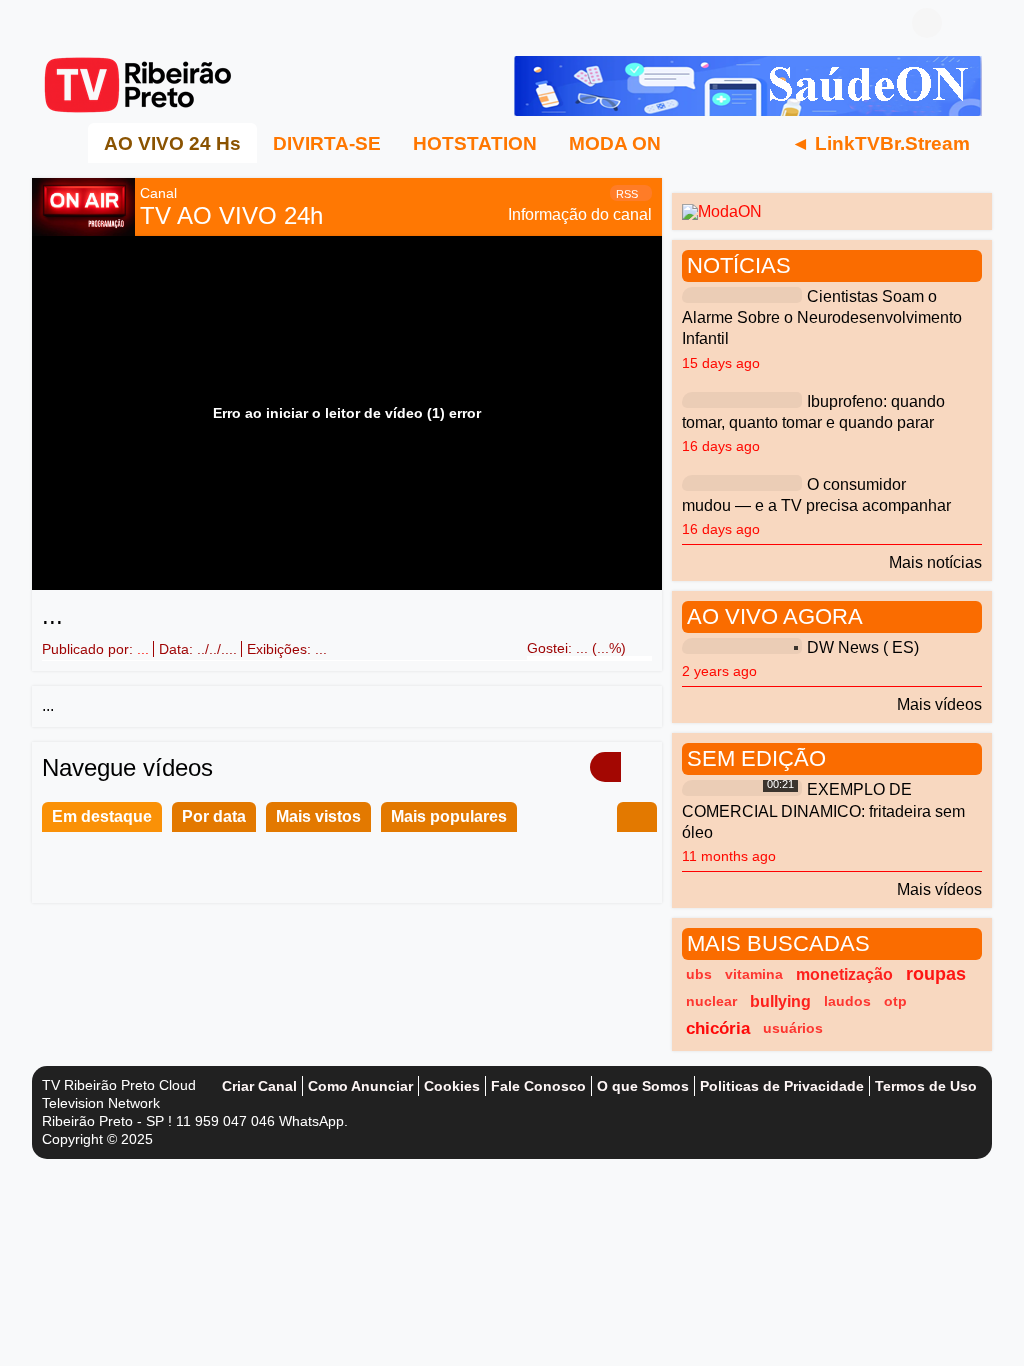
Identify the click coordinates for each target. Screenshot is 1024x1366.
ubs (699, 974)
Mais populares (449, 816)
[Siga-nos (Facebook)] (52, 23)
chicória (718, 1028)
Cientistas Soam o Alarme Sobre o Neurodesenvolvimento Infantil (822, 318)
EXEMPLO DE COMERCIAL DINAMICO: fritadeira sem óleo (823, 811)
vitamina (754, 974)
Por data (214, 816)
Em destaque (102, 816)
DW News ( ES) (863, 648)
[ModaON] (722, 210)
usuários (793, 1028)
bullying (780, 1001)
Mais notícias (935, 562)
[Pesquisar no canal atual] (637, 817)
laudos (847, 1001)
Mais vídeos (939, 704)
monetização (844, 974)
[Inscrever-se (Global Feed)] (82, 23)
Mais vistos (318, 816)
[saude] (748, 84)
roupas (936, 974)
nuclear (711, 1001)
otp (895, 1001)
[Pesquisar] (967, 23)
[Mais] (701, 143)
